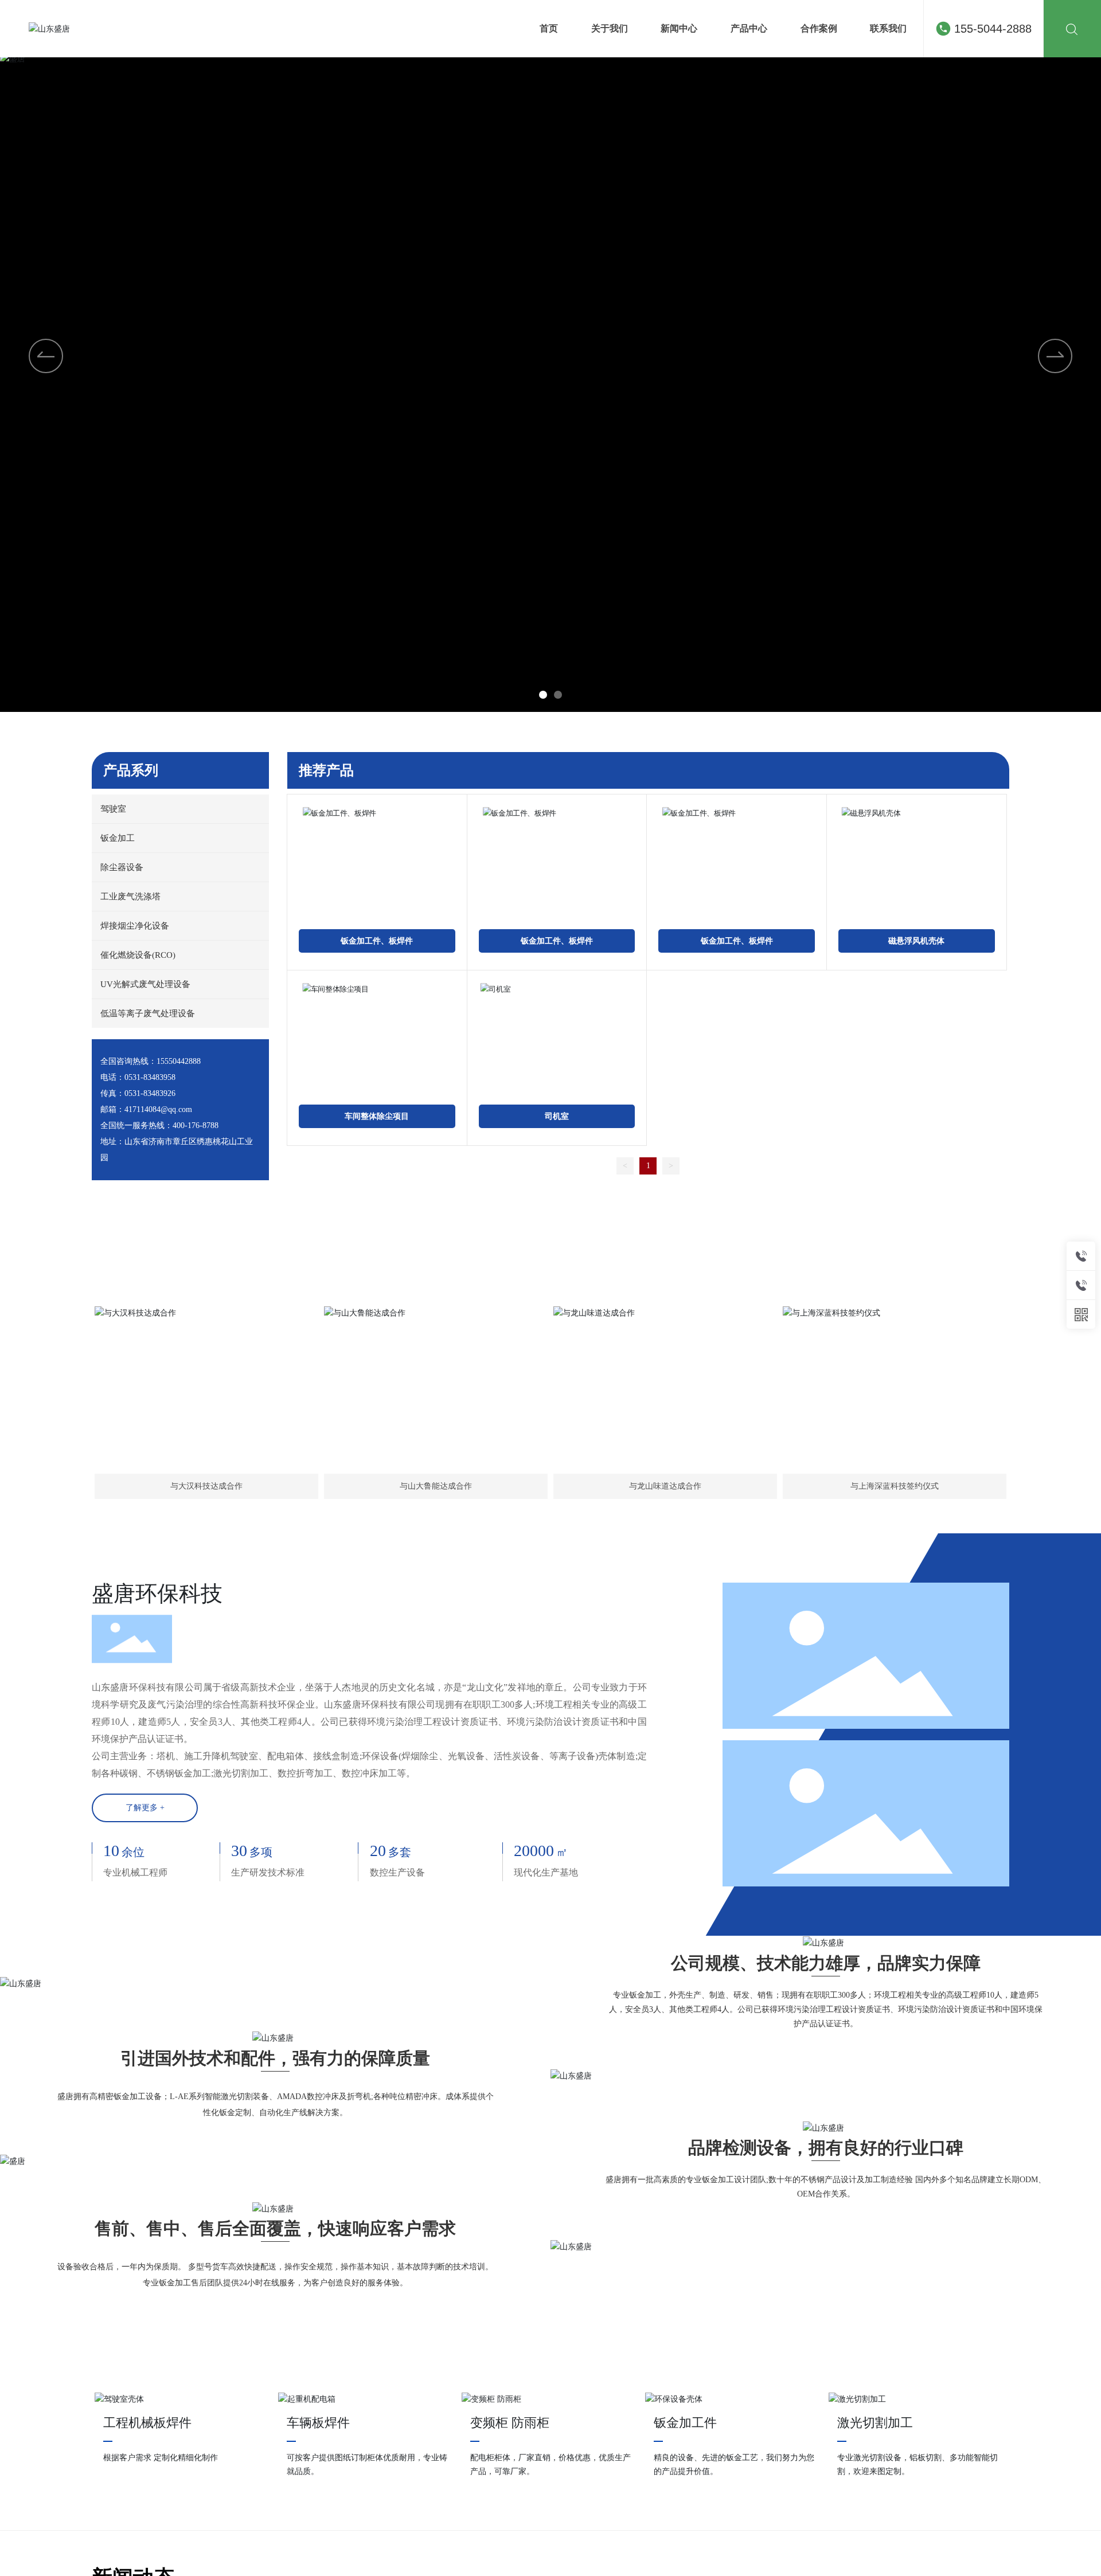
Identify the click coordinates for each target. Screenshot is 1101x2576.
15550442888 (179, 1061)
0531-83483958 (150, 1077)
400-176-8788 (196, 1125)
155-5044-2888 (993, 29)
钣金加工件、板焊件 (377, 941)
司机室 (557, 1116)
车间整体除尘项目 (377, 1116)
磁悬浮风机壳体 (916, 941)
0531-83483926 (150, 1093)
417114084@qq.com (158, 1109)
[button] (543, 695)
